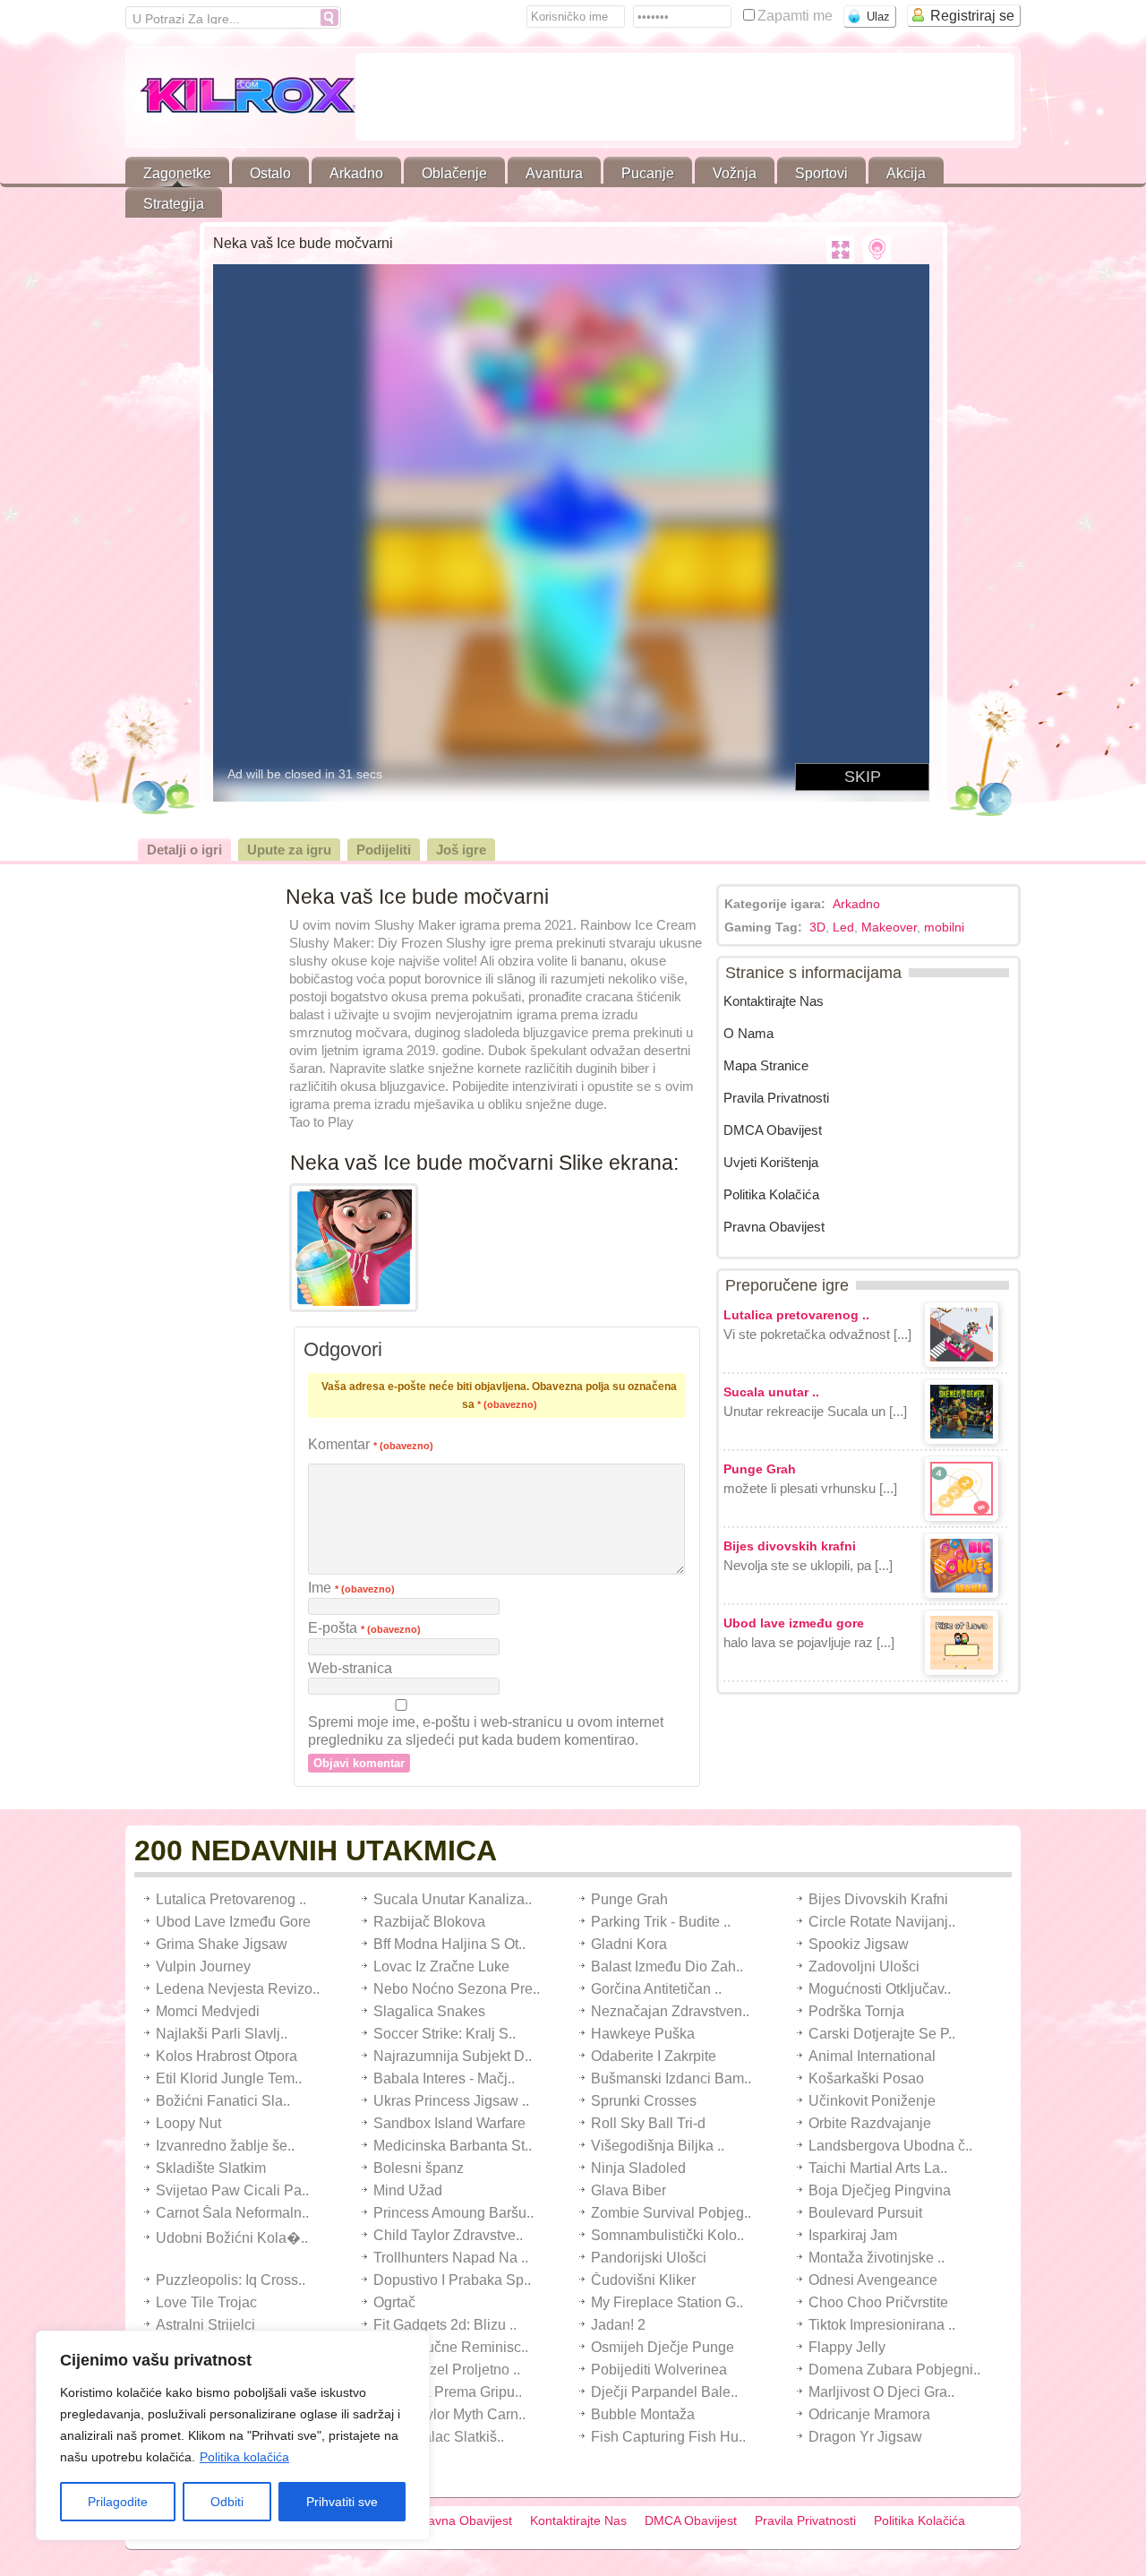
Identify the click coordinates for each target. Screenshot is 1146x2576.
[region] (233, 2435)
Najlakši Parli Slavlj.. (222, 2034)
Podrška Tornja (856, 2011)
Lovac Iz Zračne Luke (441, 1966)
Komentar (371, 1444)
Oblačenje (454, 173)
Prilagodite (118, 2502)
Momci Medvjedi (208, 2011)
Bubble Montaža (643, 2414)
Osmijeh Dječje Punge (663, 2347)
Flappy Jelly (847, 2347)
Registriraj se (972, 16)
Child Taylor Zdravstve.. (448, 2235)
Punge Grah (629, 1899)
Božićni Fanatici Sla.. (223, 2101)
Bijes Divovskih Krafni (878, 1899)
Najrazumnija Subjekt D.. (453, 2056)
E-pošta (364, 1628)
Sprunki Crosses (644, 2101)
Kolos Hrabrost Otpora (227, 2056)
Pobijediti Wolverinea (659, 2370)
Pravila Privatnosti (776, 1098)
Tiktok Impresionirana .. (882, 2325)
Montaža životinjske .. (877, 2258)
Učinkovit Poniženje (872, 2101)
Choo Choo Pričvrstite (878, 2302)
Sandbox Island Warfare (449, 2123)
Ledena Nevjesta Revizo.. (238, 1989)
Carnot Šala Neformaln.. (232, 2213)
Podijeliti (384, 850)
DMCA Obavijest (773, 1130)
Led (843, 927)
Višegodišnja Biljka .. (658, 2146)
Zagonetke (177, 173)
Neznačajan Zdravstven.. (670, 2011)
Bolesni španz (419, 2168)
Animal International (872, 2056)
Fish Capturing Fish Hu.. (668, 2437)
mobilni (944, 927)
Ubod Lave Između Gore (233, 1922)
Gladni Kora (629, 1944)
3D (817, 927)
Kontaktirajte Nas (774, 1001)
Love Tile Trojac (206, 2302)
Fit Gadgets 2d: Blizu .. (445, 2325)
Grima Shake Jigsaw (222, 1944)
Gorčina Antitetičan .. (656, 1989)
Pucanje (648, 173)
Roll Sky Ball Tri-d (648, 2123)
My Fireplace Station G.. (667, 2302)
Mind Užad (408, 2190)
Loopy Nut (188, 2123)
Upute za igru (289, 850)
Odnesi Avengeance (873, 2280)
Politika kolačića (244, 2457)
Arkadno (356, 173)
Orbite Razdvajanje (870, 2123)
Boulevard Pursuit (865, 2213)
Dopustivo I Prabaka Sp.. (452, 2280)
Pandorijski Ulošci (649, 2258)
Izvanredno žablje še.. (225, 2146)
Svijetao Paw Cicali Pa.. (232, 2190)
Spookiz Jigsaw (859, 1944)
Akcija (906, 173)
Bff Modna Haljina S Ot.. (449, 1944)
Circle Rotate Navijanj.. (882, 1922)
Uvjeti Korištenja (771, 1162)
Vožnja (735, 173)
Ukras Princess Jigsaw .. (451, 2101)
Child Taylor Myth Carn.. (449, 2414)
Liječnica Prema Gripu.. (448, 2392)
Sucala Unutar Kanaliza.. (453, 1899)
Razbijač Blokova (429, 1922)
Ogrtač (394, 2302)
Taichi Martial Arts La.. (878, 2168)
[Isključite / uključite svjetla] (877, 250)
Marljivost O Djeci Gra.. (881, 2392)
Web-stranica (350, 1668)
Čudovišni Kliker (643, 2280)
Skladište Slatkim (211, 2168)
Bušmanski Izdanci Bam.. (671, 2078)
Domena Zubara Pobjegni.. (894, 2370)
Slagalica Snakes (429, 2011)
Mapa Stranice (766, 1065)
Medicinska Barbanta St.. (453, 2146)
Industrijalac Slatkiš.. (439, 2437)
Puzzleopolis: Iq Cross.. (231, 2280)
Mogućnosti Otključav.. (880, 1989)
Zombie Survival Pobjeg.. (671, 2213)
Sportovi (821, 173)
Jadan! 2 (618, 2325)
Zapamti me (797, 16)
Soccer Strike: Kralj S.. (445, 2034)
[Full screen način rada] (840, 250)
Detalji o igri (184, 850)
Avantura (554, 173)
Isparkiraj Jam (853, 2235)
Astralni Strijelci (205, 2325)
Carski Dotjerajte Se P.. (882, 2034)
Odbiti (227, 2502)
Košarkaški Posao (866, 2078)
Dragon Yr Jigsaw (865, 2437)
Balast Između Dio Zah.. (667, 1966)
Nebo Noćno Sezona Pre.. (457, 1989)
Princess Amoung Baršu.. (453, 2213)
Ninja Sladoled (638, 2168)
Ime (351, 1588)
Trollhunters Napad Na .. (451, 2258)
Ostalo (270, 173)
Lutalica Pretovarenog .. (231, 1899)
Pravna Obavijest (774, 1227)
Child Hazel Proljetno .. (447, 2370)
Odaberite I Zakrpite (654, 2056)
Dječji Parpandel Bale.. (664, 2392)
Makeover (889, 927)
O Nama (748, 1033)
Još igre (461, 850)
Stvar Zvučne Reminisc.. (451, 2347)
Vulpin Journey (203, 1966)
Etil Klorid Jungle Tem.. (229, 2078)
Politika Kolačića (771, 1194)
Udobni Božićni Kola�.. (232, 2238)
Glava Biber (629, 2190)
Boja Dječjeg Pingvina (880, 2190)
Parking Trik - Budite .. (661, 1922)
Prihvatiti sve (342, 2502)
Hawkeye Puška (643, 2034)
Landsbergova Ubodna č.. (890, 2146)
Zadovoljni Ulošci (864, 1966)
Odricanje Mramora (869, 2414)
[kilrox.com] (240, 99)
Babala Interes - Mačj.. (444, 2078)
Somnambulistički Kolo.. (667, 2235)
